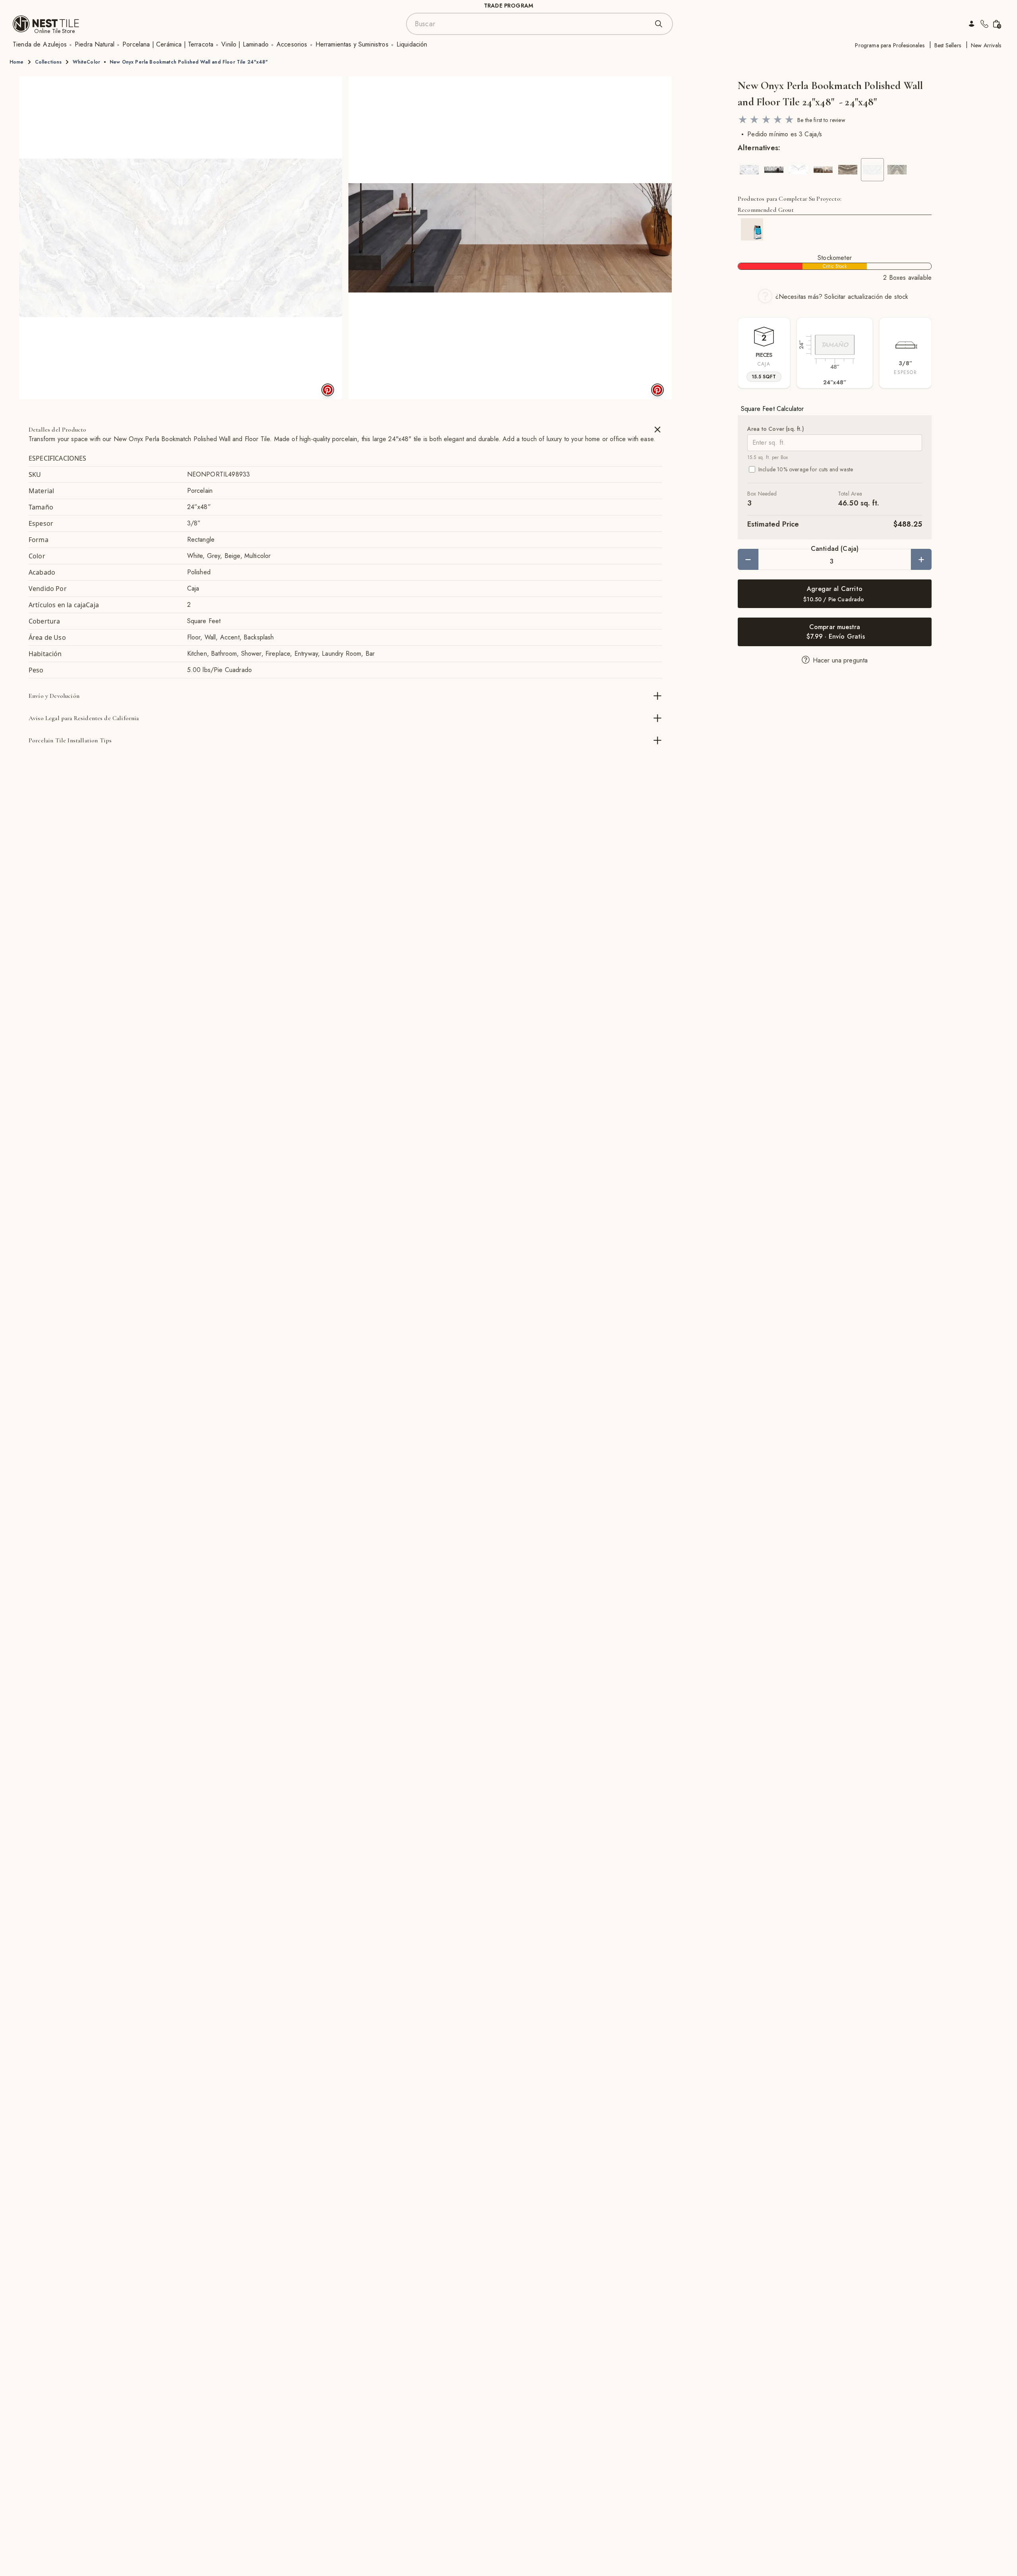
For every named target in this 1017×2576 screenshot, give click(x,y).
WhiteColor (86, 62)
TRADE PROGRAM (508, 6)
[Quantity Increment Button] (921, 559)
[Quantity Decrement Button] (748, 559)
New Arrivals (986, 45)
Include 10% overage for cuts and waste (806, 469)
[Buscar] (659, 24)
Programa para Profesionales (889, 45)
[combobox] (532, 24)
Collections (48, 62)
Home (17, 62)
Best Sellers (948, 45)
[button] (181, 238)
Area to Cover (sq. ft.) (776, 429)
